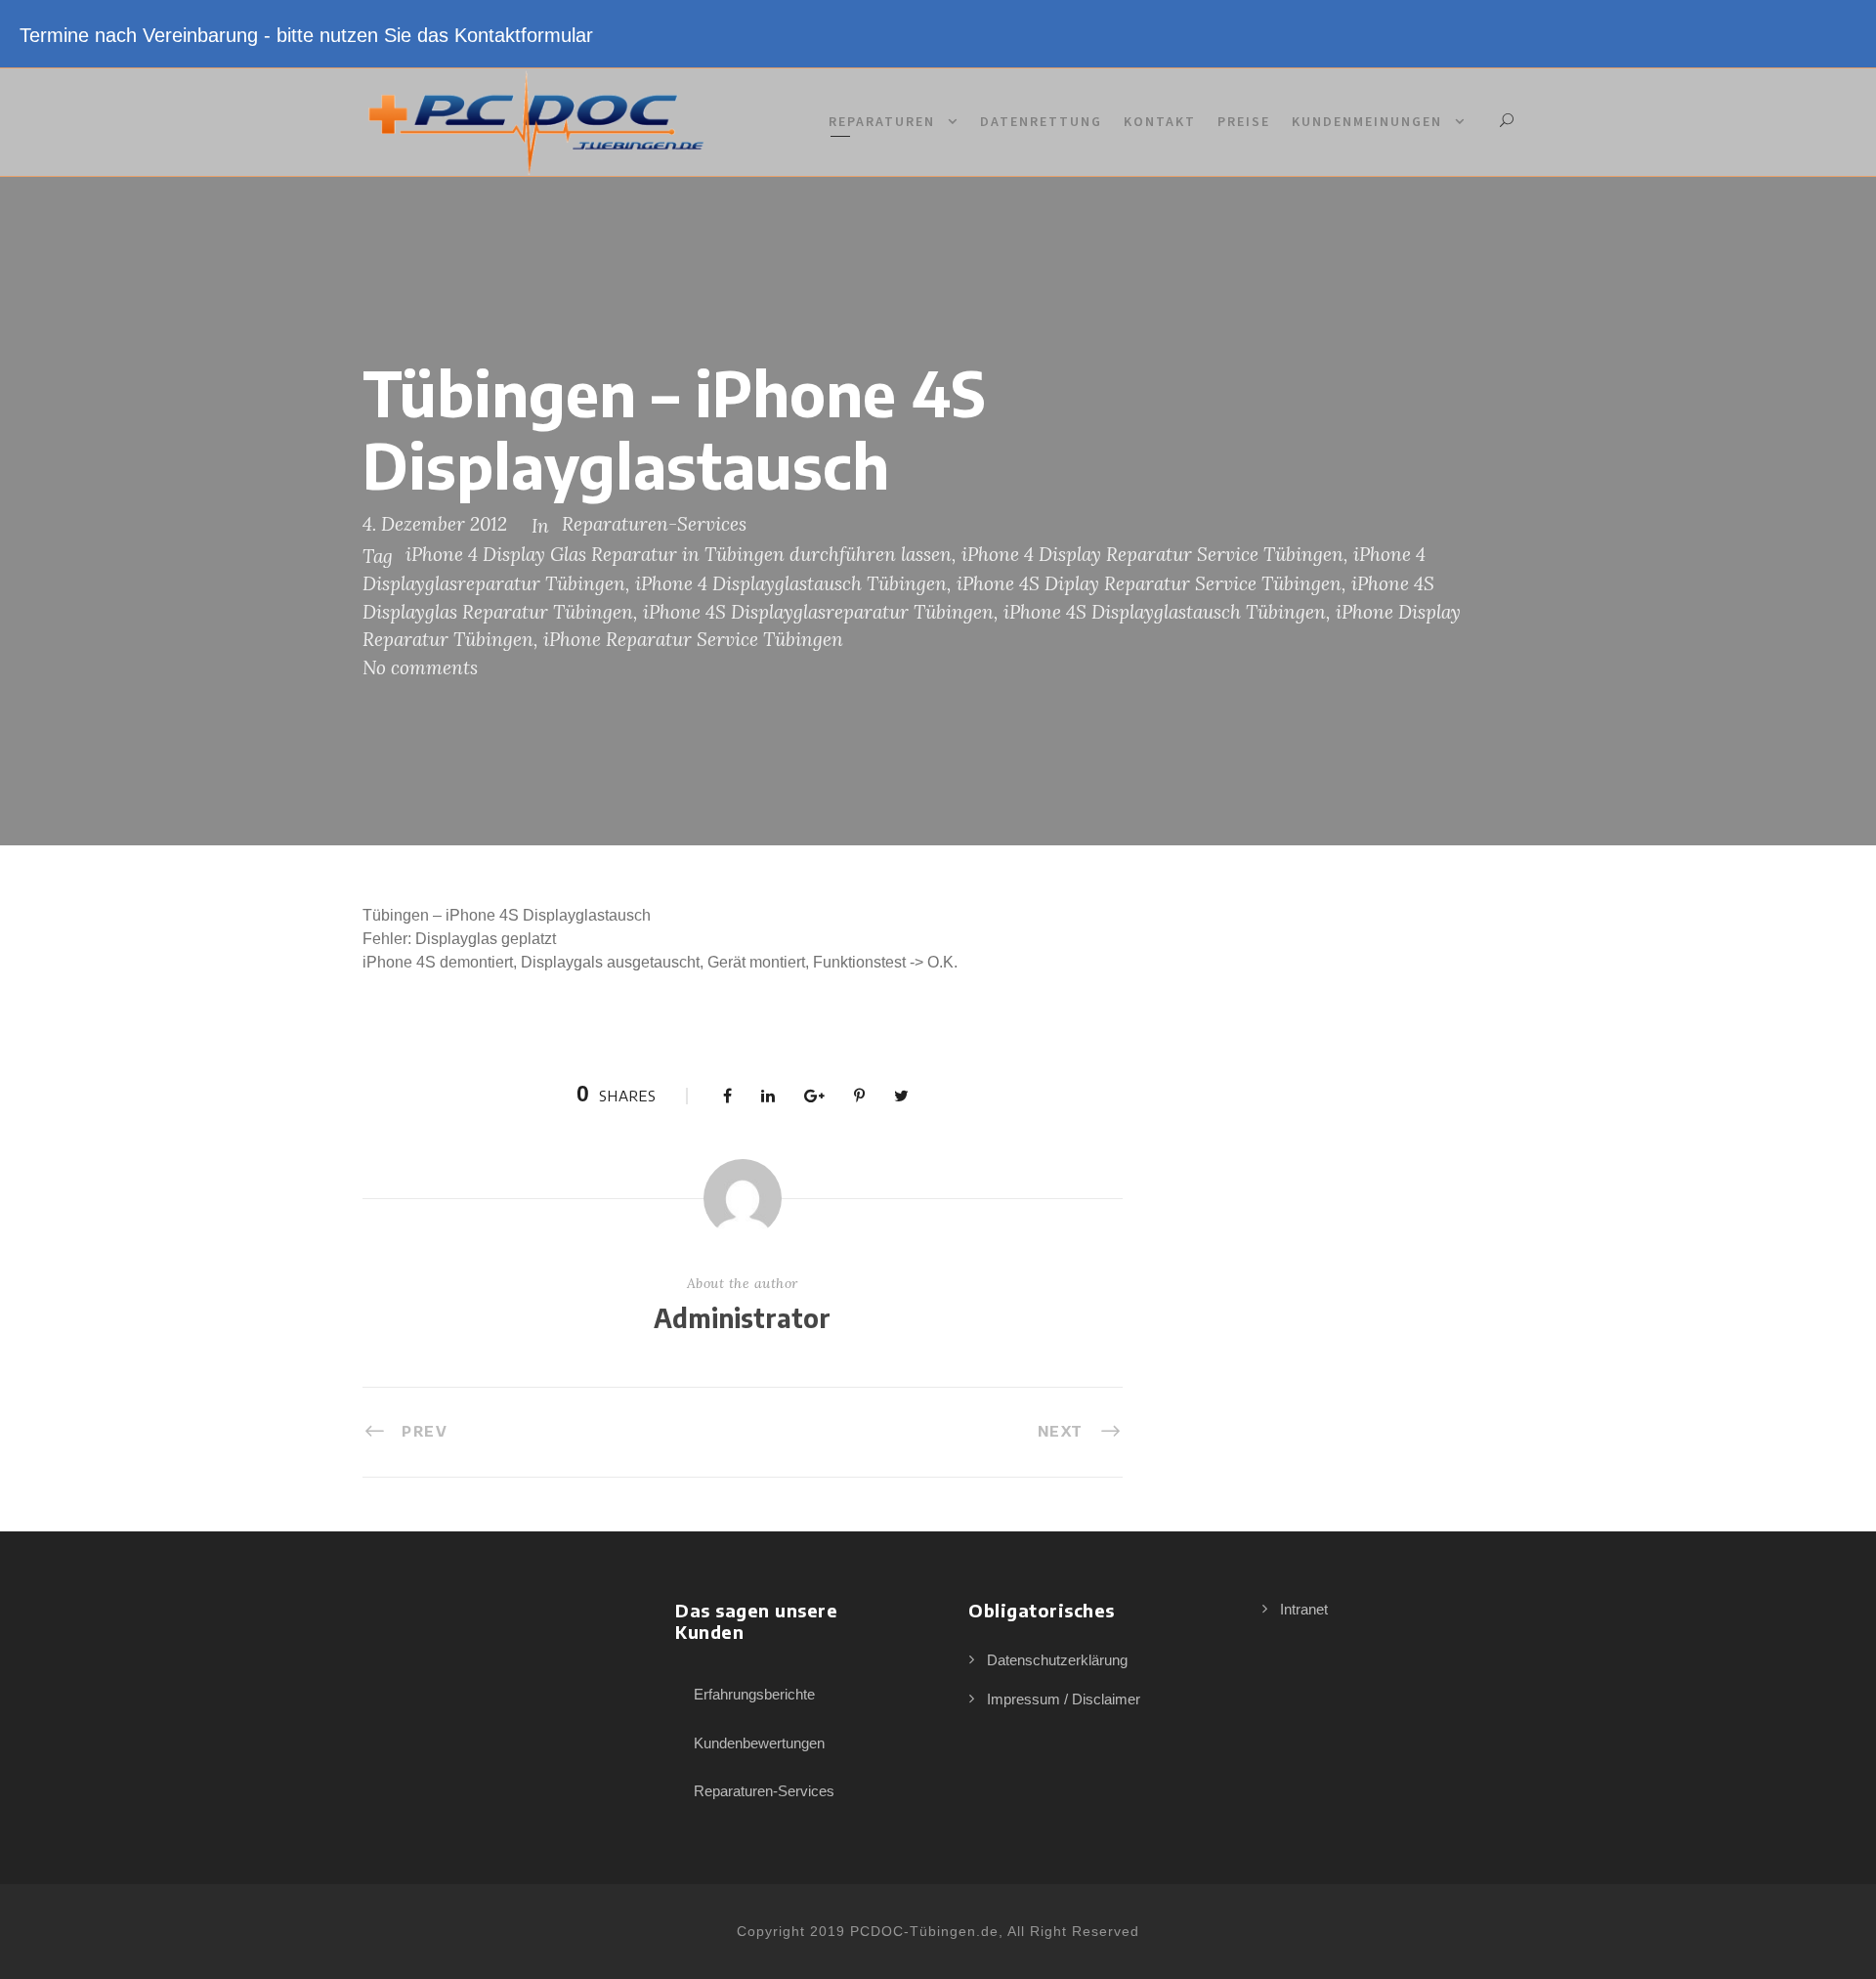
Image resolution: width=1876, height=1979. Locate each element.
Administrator (742, 1318)
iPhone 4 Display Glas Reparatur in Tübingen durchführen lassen (679, 554)
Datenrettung (1041, 121)
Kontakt (1160, 121)
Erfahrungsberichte (754, 1694)
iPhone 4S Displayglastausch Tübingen (1165, 612)
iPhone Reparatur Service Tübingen (693, 639)
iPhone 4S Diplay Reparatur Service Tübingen (1149, 583)
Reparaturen (882, 121)
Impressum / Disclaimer (1064, 1699)
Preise (1244, 121)
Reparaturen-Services (654, 524)
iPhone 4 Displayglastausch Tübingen (791, 583)
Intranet (1304, 1609)
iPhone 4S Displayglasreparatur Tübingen (818, 612)
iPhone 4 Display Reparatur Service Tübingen (1152, 554)
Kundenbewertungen (759, 1743)
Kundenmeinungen (1367, 121)
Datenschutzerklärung (1057, 1660)
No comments (420, 667)
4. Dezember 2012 (435, 524)
